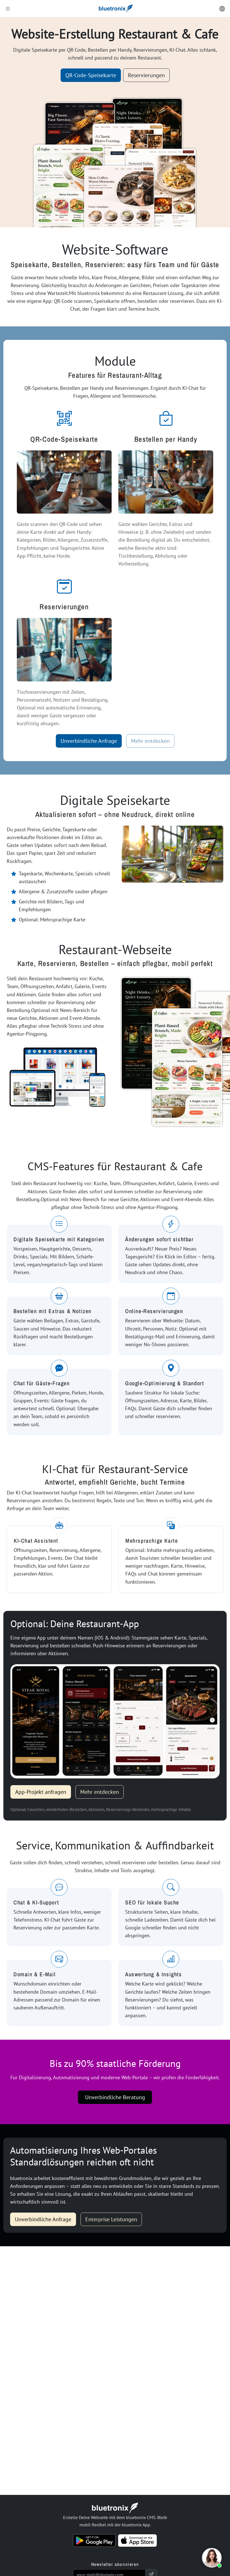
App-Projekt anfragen (41, 1792)
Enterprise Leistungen (111, 2219)
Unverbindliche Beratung (115, 2097)
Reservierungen (146, 75)
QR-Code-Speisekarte (91, 75)
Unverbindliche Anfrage (89, 741)
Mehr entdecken (150, 741)
